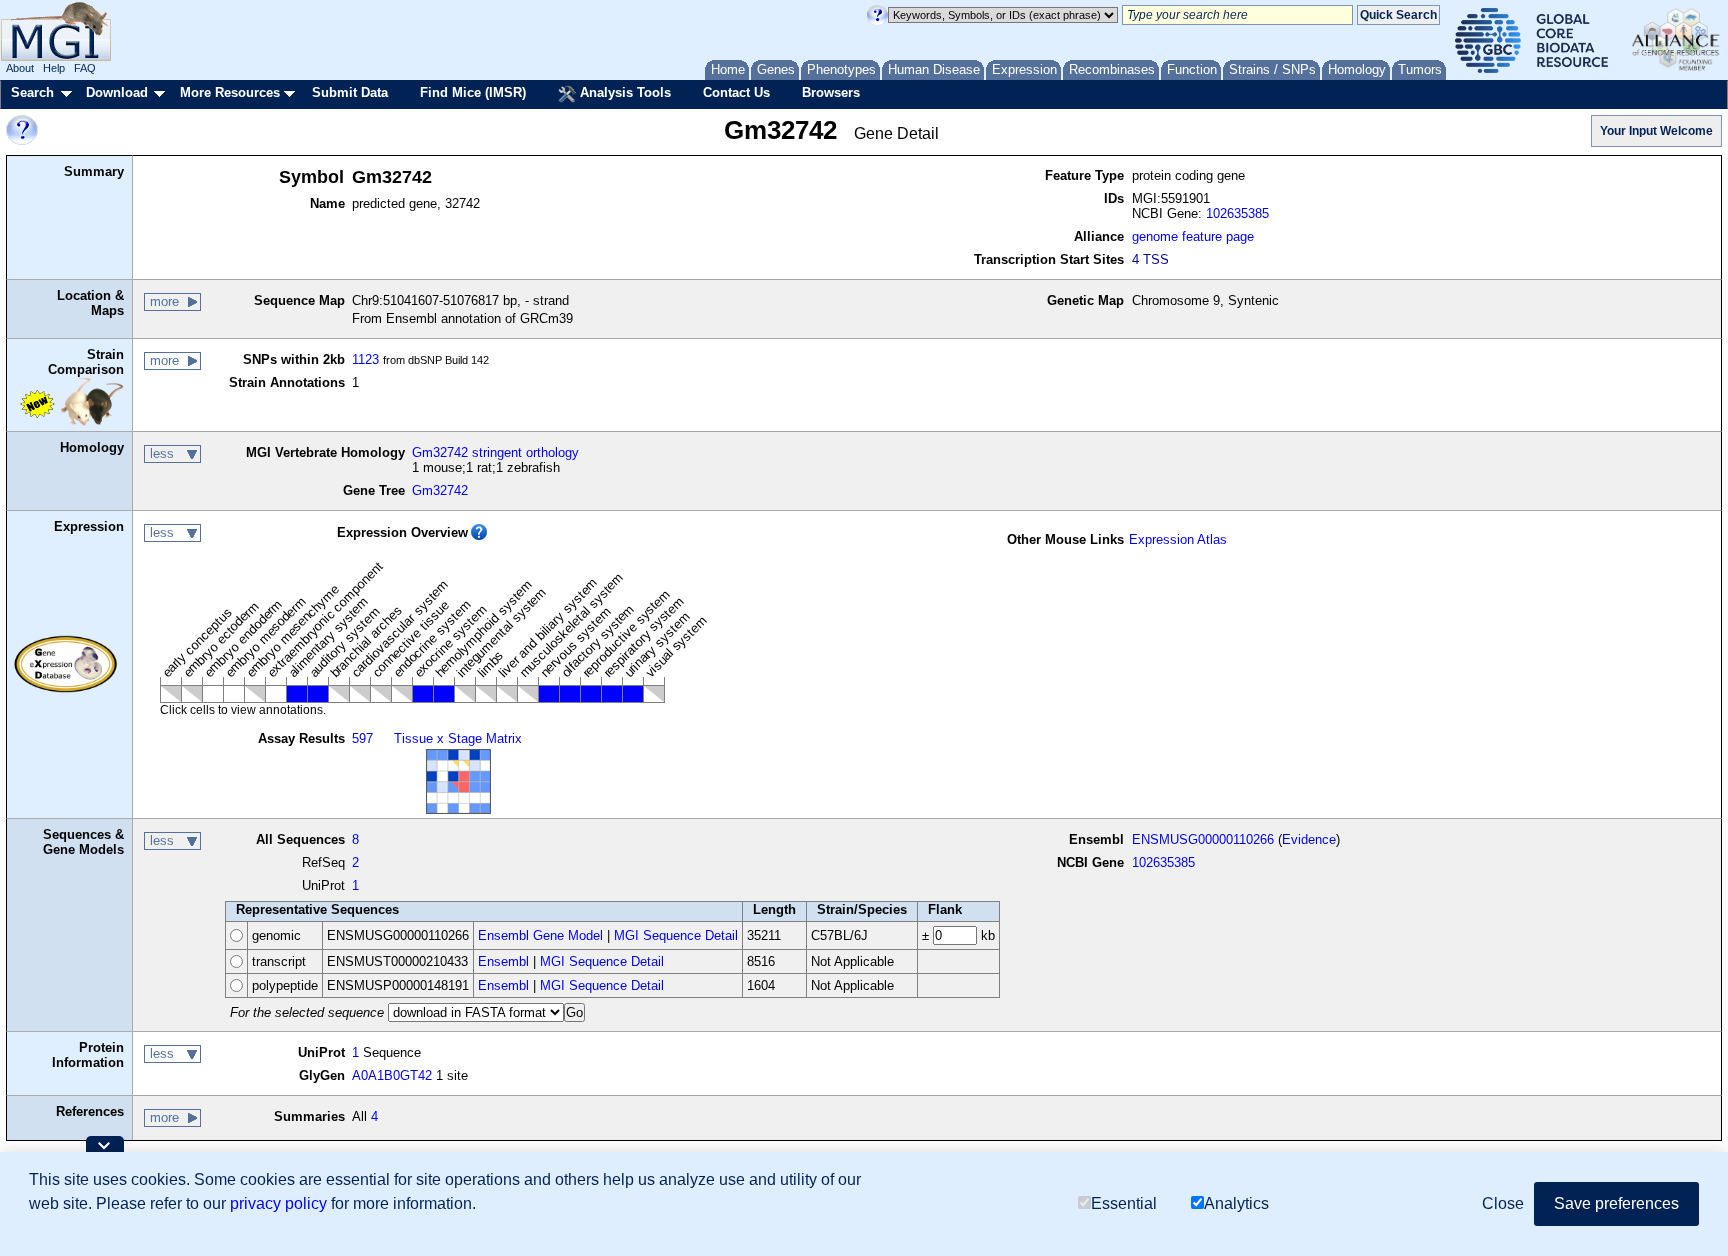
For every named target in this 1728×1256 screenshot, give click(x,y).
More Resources (230, 92)
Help (54, 68)
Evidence (1309, 839)
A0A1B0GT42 (392, 1075)
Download (117, 92)
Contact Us (736, 92)
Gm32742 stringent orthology (495, 452)
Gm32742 (440, 490)
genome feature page (1193, 236)
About (20, 68)
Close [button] (1503, 1203)
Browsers (831, 92)
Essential (1124, 1203)
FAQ (85, 68)
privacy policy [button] (278, 1203)
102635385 (1237, 213)
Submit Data (350, 92)
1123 (365, 359)
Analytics (1236, 1203)
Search (32, 92)
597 (362, 738)
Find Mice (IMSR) (473, 92)
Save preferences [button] (1616, 1203)
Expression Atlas (1178, 539)
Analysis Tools (623, 92)
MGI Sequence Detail (676, 935)
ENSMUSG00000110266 (1203, 839)
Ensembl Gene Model (540, 935)
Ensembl (503, 961)
